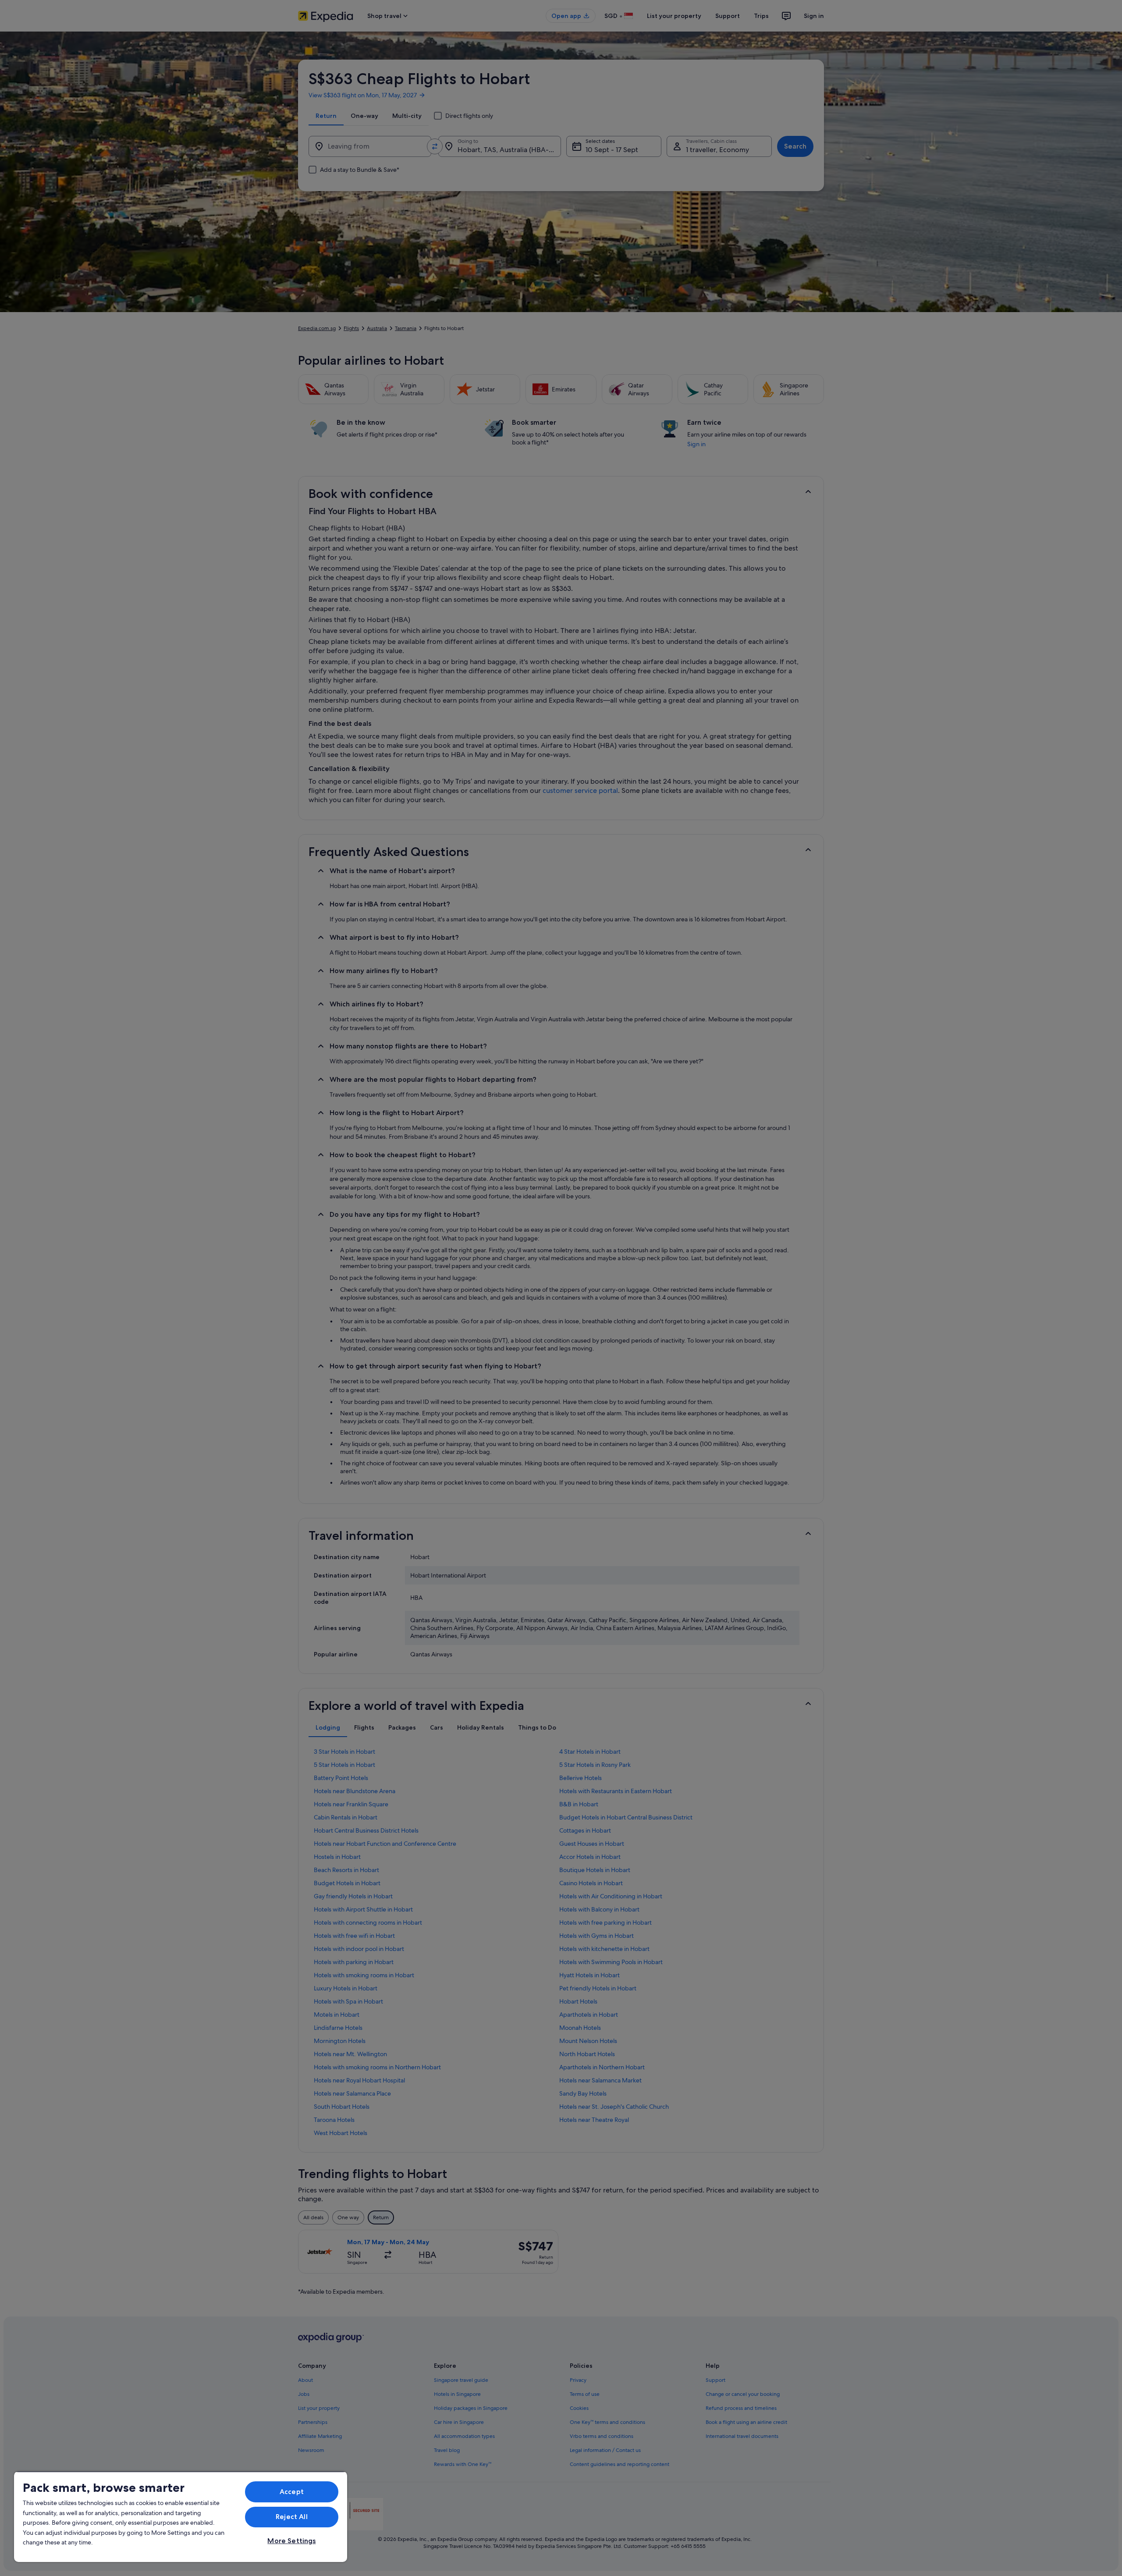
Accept (292, 2492)
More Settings (291, 2541)
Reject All (292, 2517)
